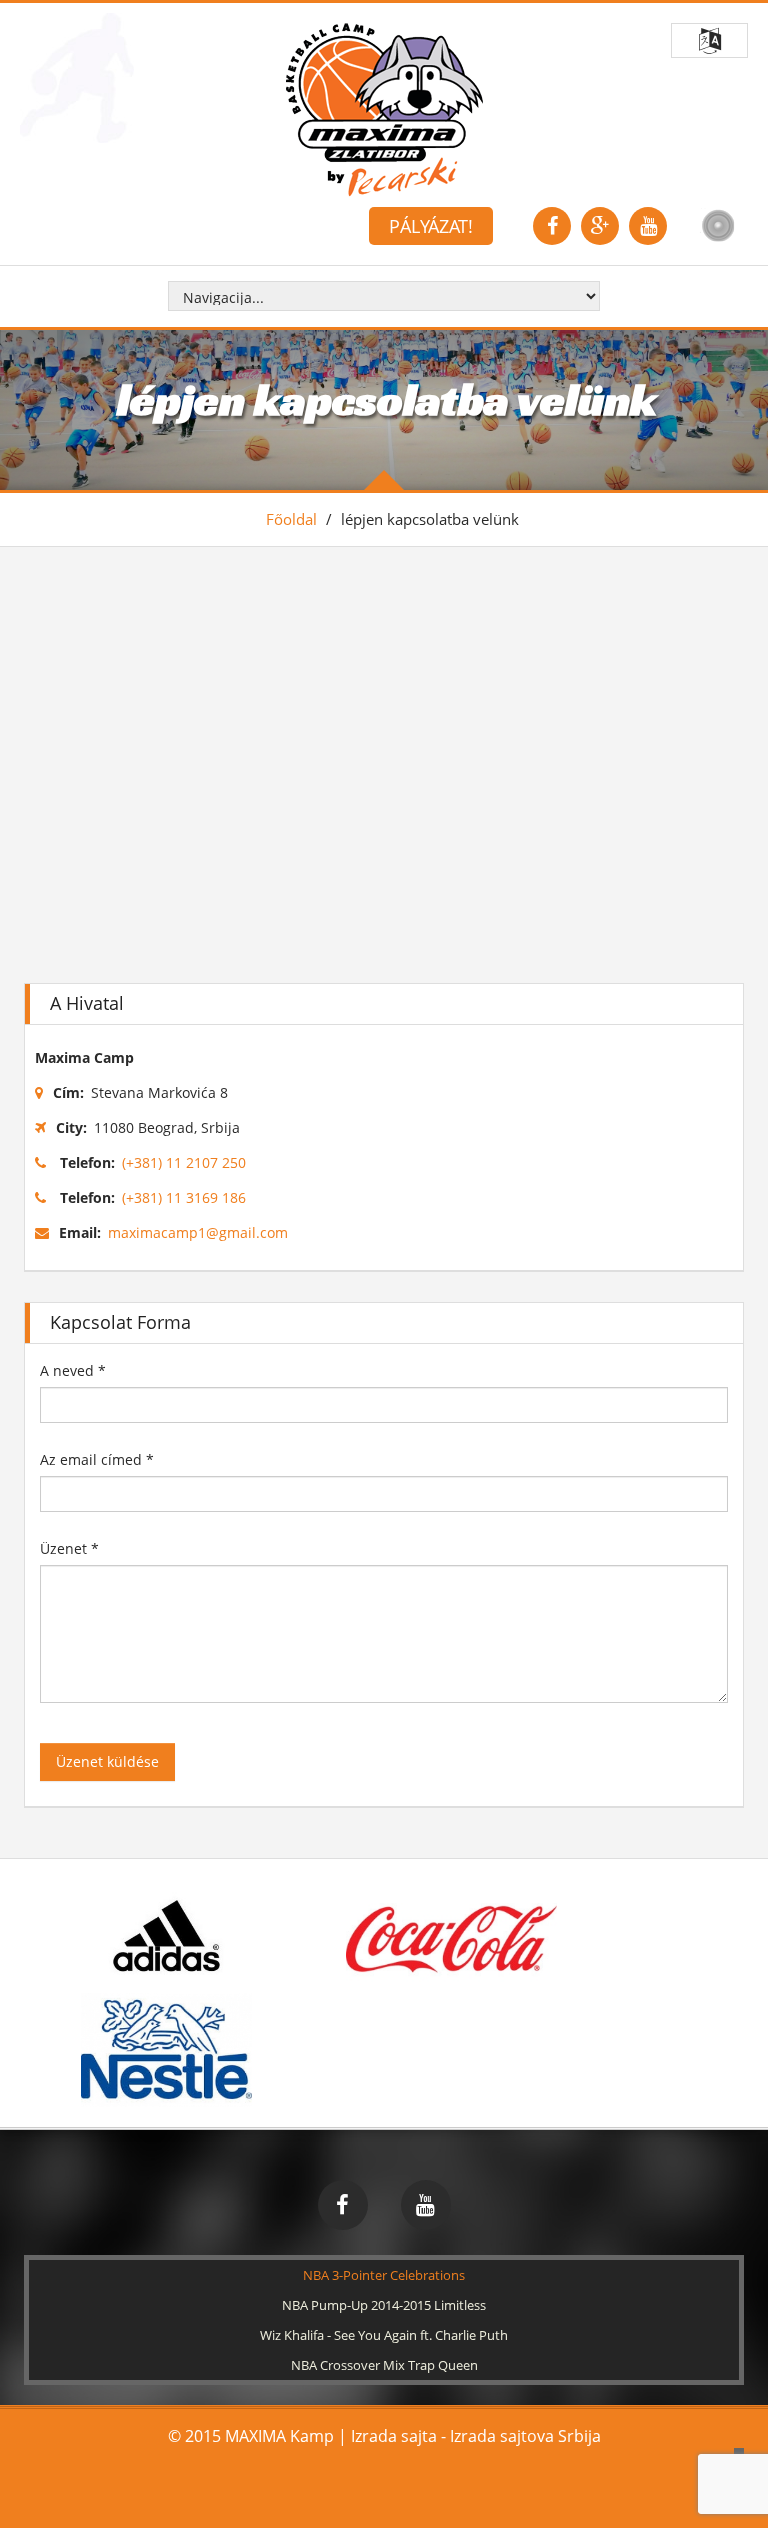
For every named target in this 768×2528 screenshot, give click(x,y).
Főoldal (291, 519)
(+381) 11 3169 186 (184, 1197)
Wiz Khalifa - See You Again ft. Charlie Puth (384, 2335)
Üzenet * (69, 1548)
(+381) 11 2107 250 (184, 1162)
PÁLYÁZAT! (431, 226)
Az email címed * (97, 1459)
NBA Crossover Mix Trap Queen (384, 2365)
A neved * (73, 1370)
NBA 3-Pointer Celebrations (384, 2275)
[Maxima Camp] (384, 108)
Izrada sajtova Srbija (525, 2436)
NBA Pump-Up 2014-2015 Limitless (384, 2305)
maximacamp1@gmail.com (198, 1232)
